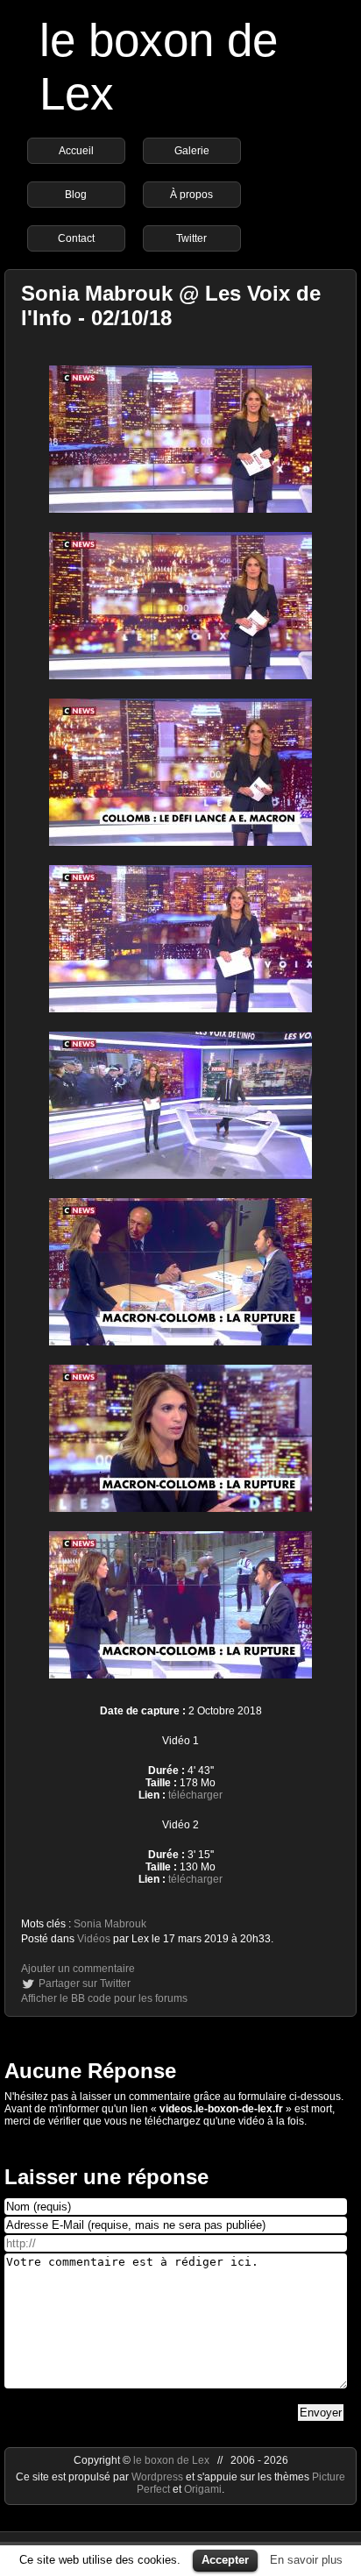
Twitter (191, 238)
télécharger (195, 1795)
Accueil (76, 151)
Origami (203, 2489)
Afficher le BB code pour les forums (104, 1998)
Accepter (225, 2560)
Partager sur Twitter (85, 1983)
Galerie (192, 151)
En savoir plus (306, 2560)
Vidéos (94, 1939)
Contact (76, 238)
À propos (191, 195)
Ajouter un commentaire (78, 1969)
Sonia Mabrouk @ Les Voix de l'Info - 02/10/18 (171, 305)
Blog (76, 195)
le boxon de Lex (171, 2460)
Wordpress (159, 2477)
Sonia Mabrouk (110, 1924)
